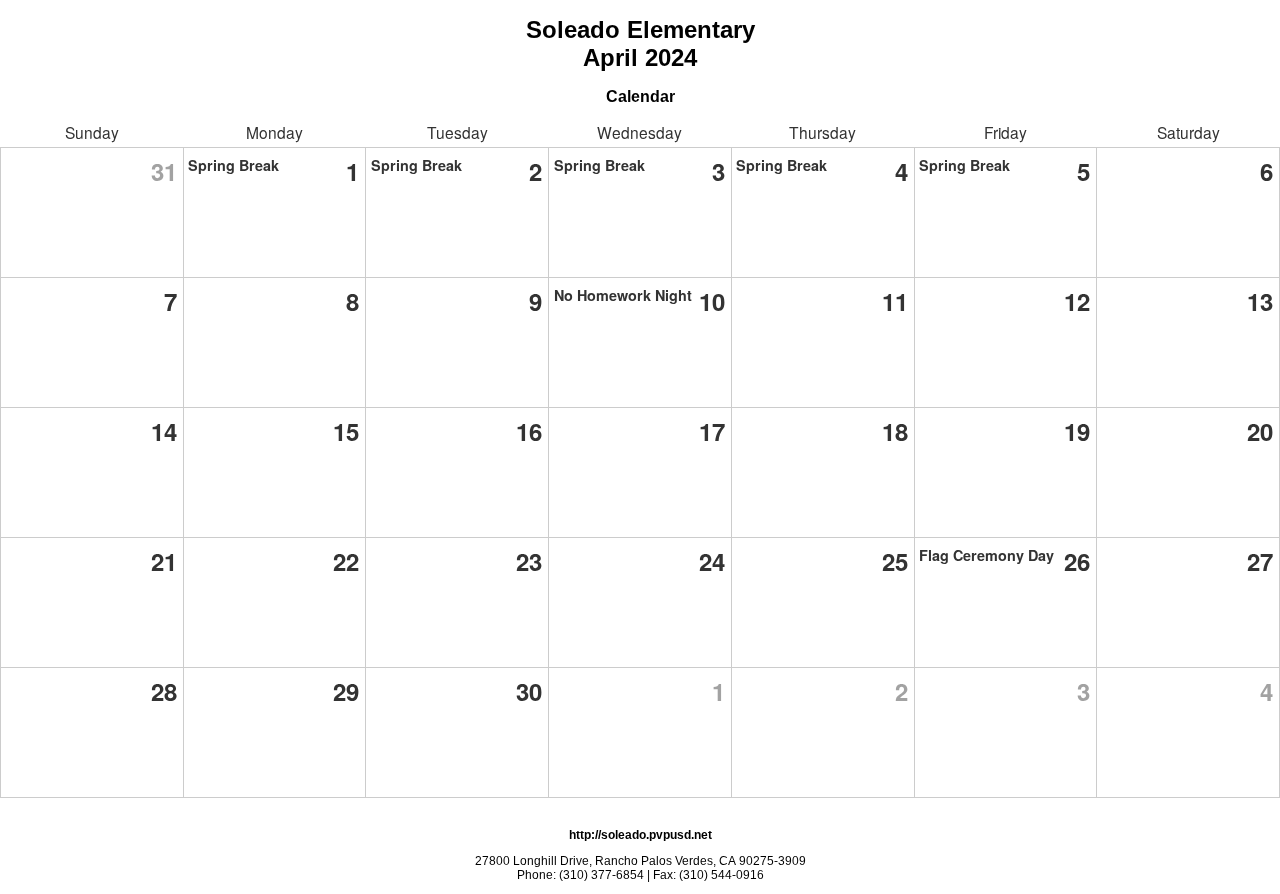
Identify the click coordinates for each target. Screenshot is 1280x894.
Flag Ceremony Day (986, 555)
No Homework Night (623, 295)
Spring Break (233, 165)
